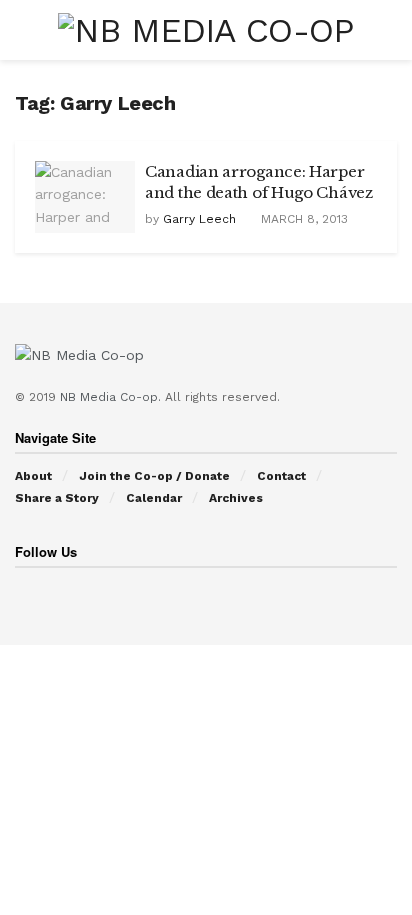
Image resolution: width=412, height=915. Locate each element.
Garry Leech (199, 219)
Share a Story (57, 498)
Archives (236, 498)
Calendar (154, 498)
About (33, 476)
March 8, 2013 (302, 219)
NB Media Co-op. (112, 397)
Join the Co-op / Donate (154, 476)
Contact (281, 476)
